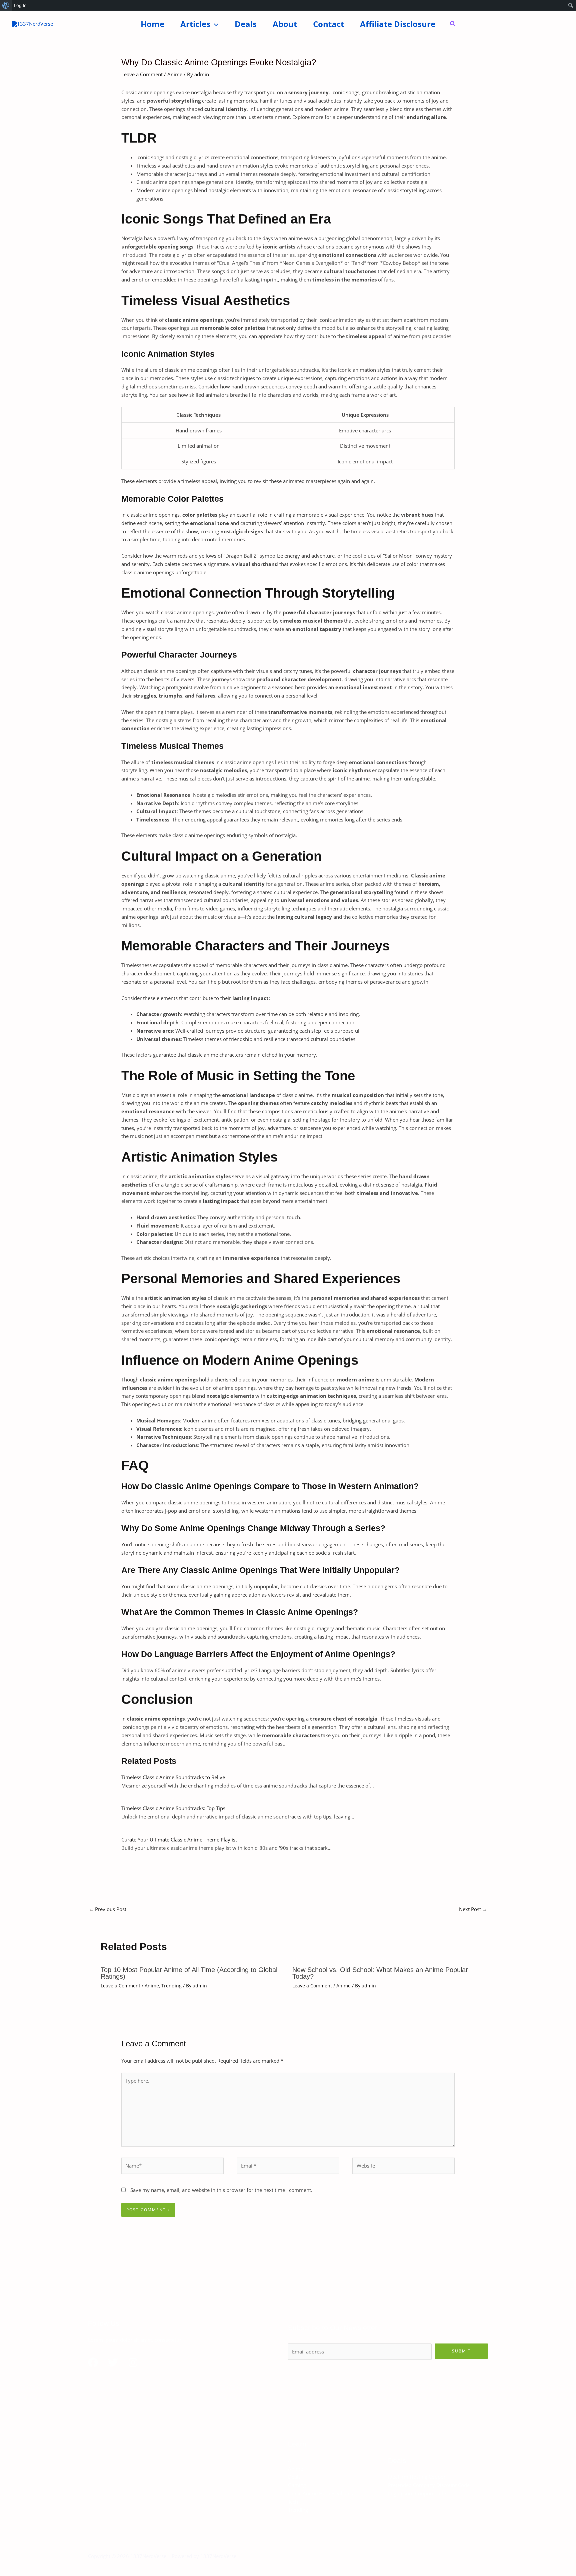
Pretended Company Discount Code (429, 2485)
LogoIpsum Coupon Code (417, 2493)
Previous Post (107, 1909)
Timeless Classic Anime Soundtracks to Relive (173, 1777)
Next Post (473, 1909)
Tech (293, 2502)
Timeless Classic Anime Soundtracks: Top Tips (173, 1808)
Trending (171, 1986)
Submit (461, 2351)
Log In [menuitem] (20, 5)
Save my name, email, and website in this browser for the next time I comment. (221, 2190)
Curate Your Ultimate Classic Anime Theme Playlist (179, 1839)
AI (290, 2460)
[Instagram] (133, 2362)
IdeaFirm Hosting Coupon (417, 2477)
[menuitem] (6, 5)
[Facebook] (93, 2362)
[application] (214, 24)
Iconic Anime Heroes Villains (320, 2493)
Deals (294, 2477)
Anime (175, 74)
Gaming (297, 2485)
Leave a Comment (142, 74)
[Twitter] (113, 2362)
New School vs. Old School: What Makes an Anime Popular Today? (380, 1973)
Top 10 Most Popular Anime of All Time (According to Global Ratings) (189, 1973)
